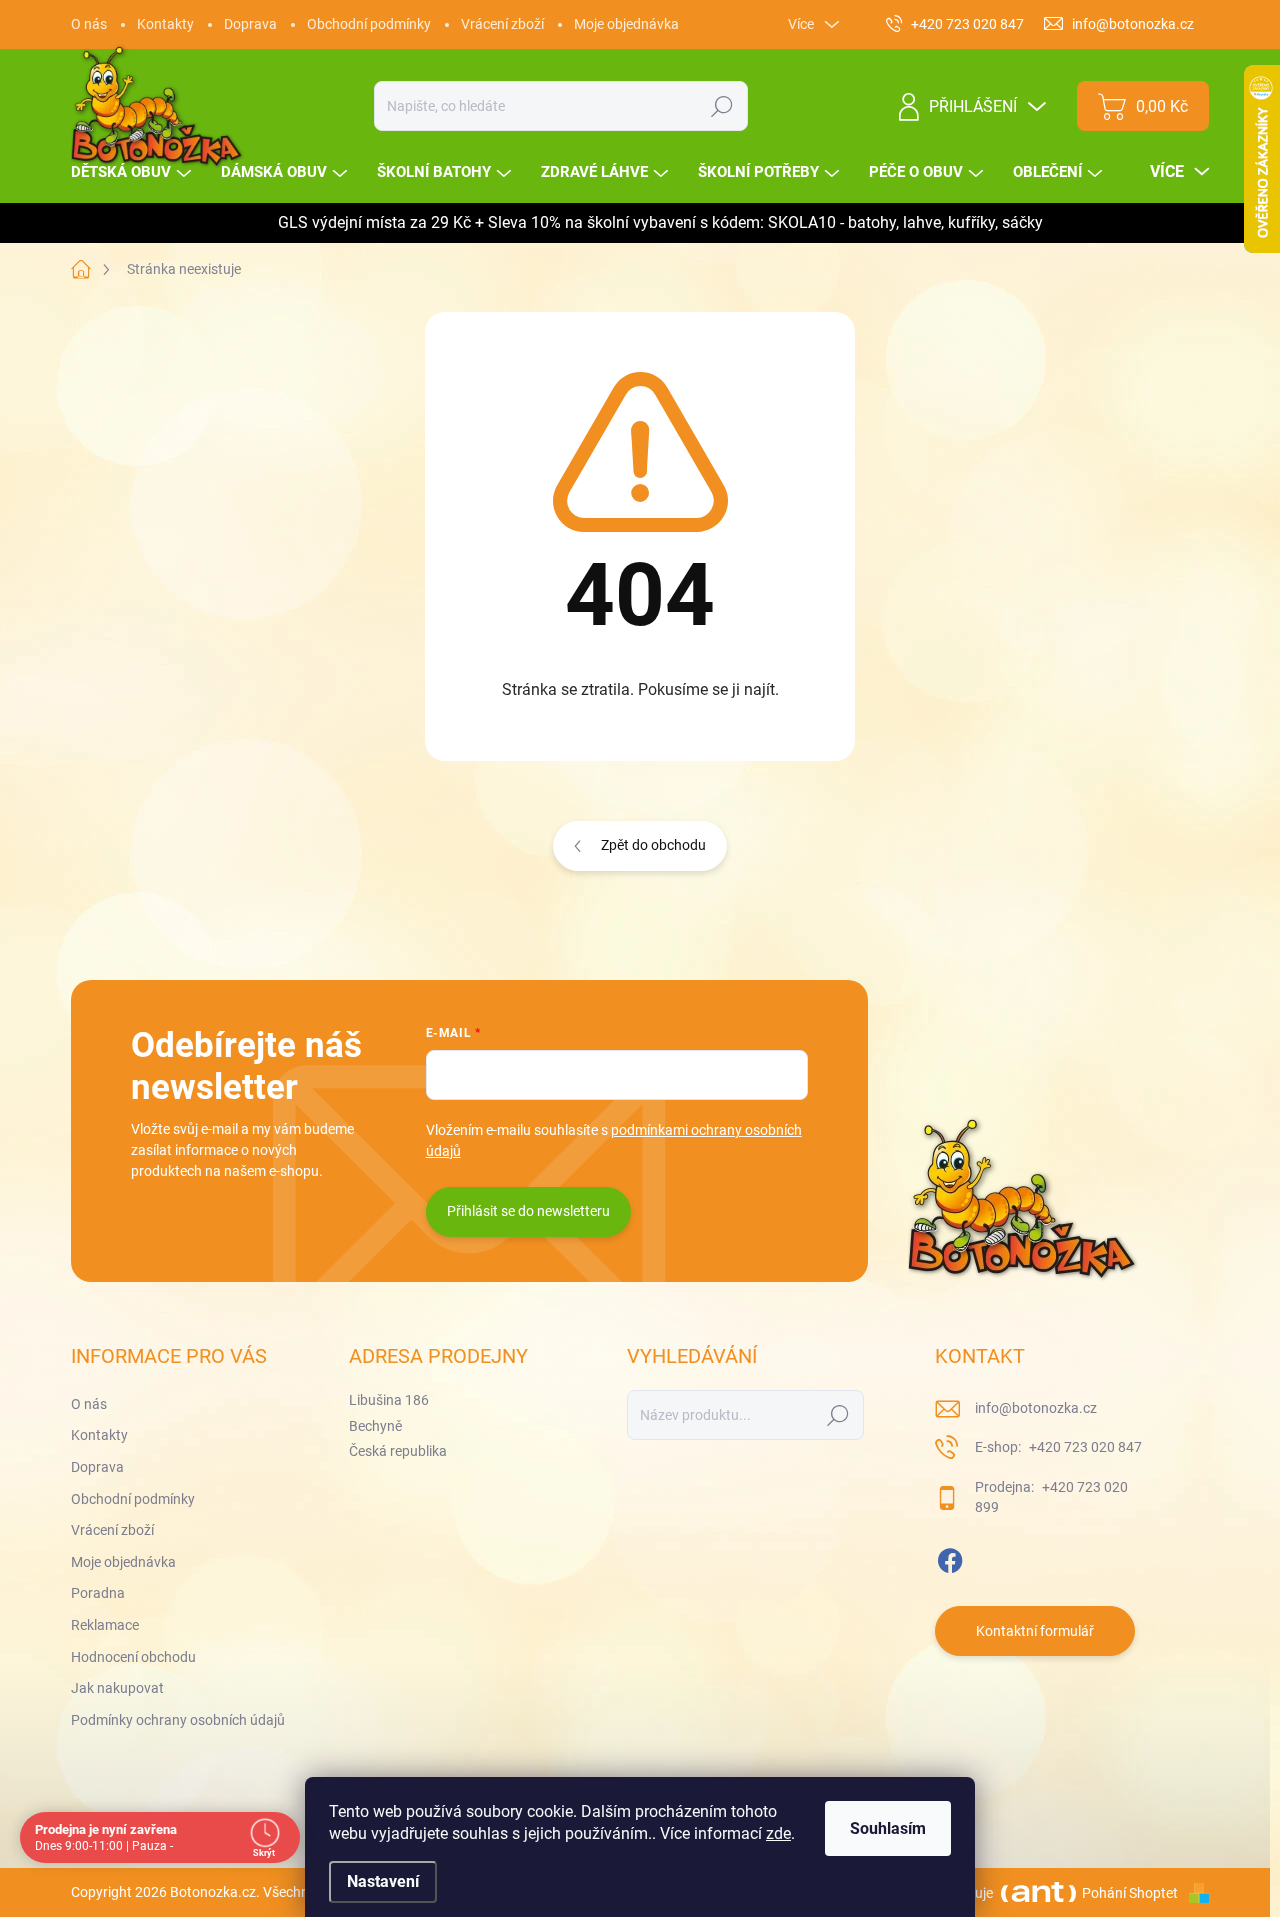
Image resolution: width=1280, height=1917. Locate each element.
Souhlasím (888, 1828)
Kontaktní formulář (1035, 1631)
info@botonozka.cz (1036, 1408)
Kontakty (165, 24)
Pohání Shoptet (1131, 1893)
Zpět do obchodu (653, 845)
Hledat (722, 106)
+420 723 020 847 (1084, 1447)
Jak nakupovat (117, 1688)
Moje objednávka (626, 24)
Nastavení (383, 1881)
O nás (89, 24)
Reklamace (105, 1625)
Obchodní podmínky (369, 24)
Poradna (98, 1593)
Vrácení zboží (502, 24)
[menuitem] (133, 172)
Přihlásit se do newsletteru (528, 1211)
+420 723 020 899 (1051, 1497)
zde (778, 1833)
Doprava (250, 24)
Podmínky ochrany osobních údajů (178, 1720)
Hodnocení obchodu (133, 1657)
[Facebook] (950, 1557)
